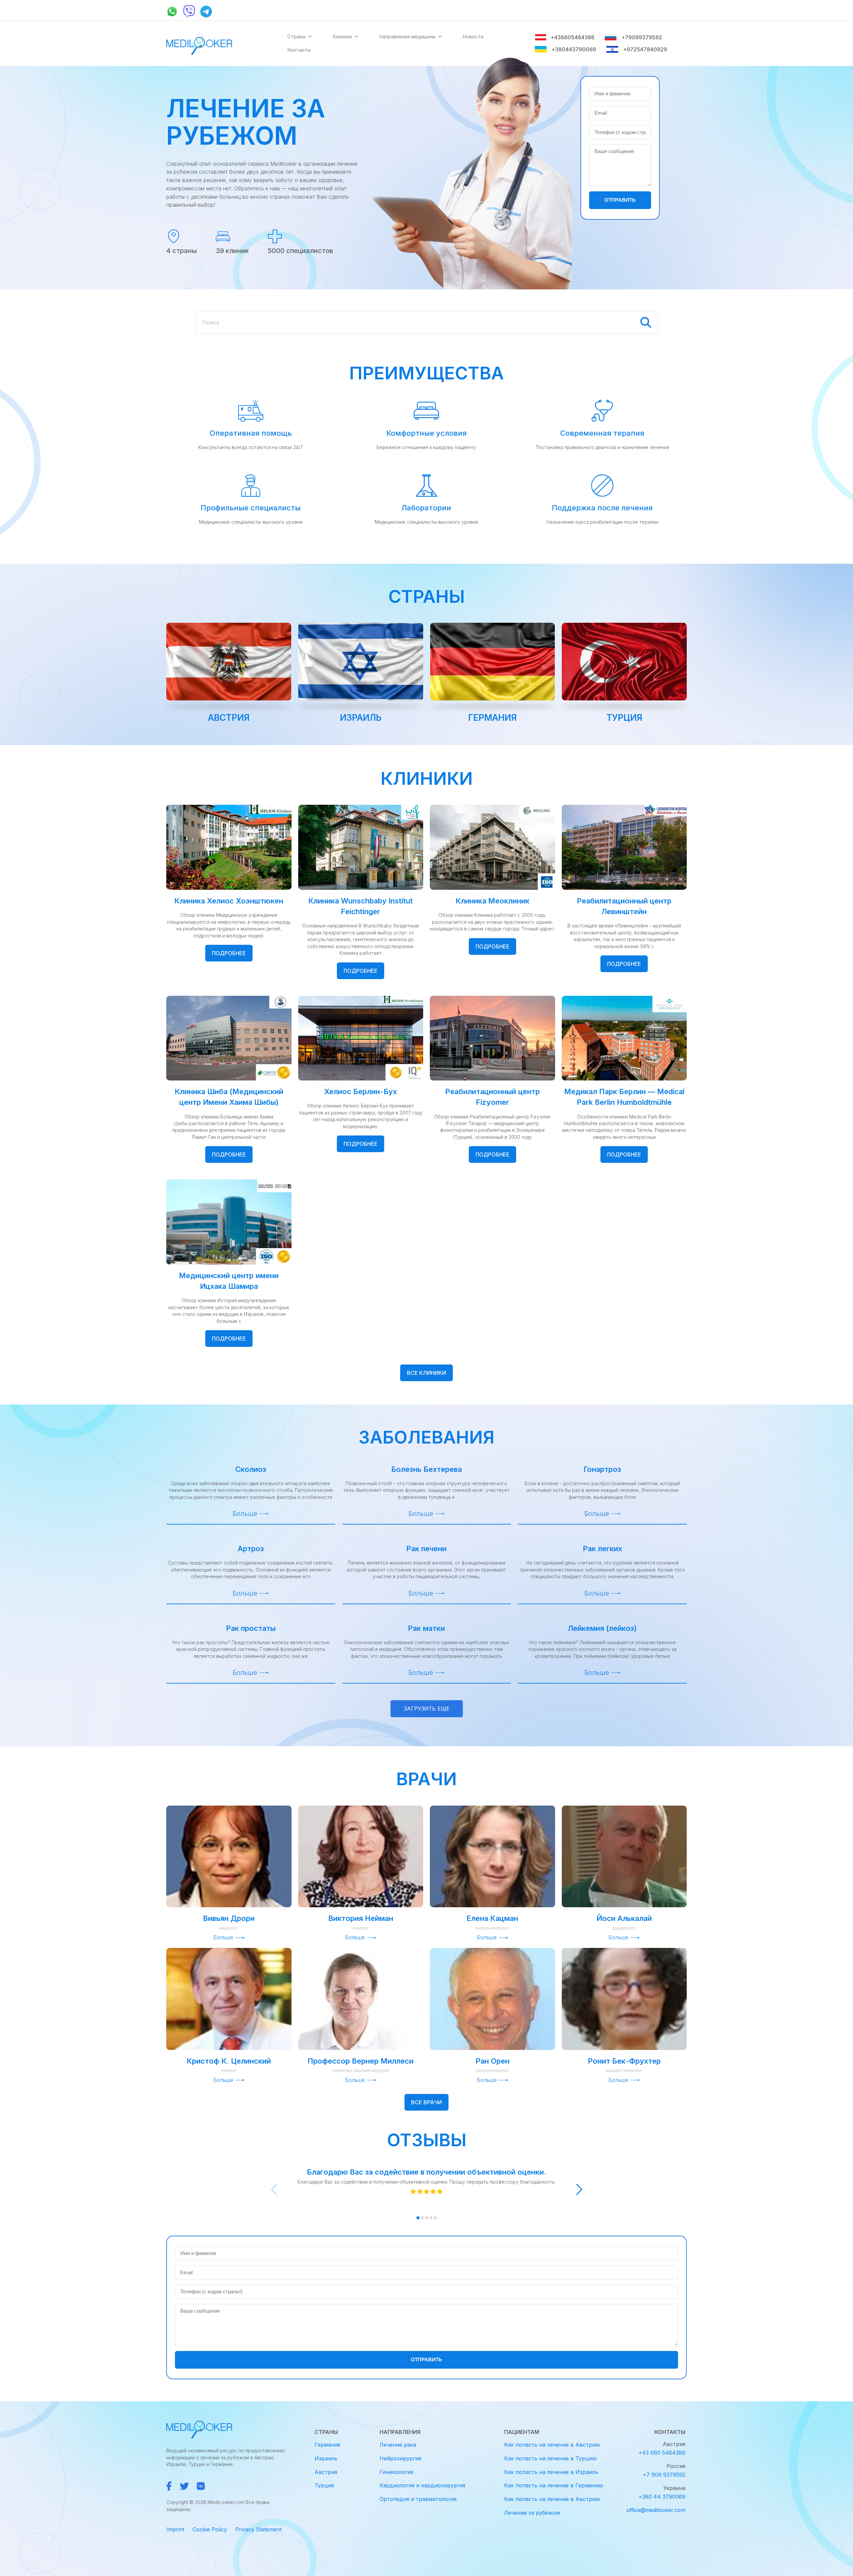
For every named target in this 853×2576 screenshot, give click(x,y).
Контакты (299, 50)
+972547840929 (645, 49)
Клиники (342, 37)
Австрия (229, 718)
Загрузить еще (427, 1709)
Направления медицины (407, 37)
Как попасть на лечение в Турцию (550, 2458)
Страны (296, 37)
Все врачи (426, 2102)
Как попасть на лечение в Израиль (551, 2472)
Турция (624, 718)
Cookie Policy (210, 2529)
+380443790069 (574, 49)
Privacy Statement (258, 2529)
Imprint (175, 2529)
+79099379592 (642, 37)
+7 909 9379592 (664, 2475)
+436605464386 (572, 37)
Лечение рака (398, 2445)
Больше (245, 1514)
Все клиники (426, 1373)
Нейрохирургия (400, 2458)
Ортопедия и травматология (418, 2499)
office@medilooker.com (656, 2510)
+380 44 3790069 (662, 2497)
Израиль (361, 718)
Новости (473, 37)
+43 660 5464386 (662, 2453)
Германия (492, 718)
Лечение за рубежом (532, 2513)
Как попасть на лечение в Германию (554, 2485)
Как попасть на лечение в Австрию (552, 2445)
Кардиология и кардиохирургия (422, 2485)
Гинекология (396, 2472)
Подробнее (229, 953)
